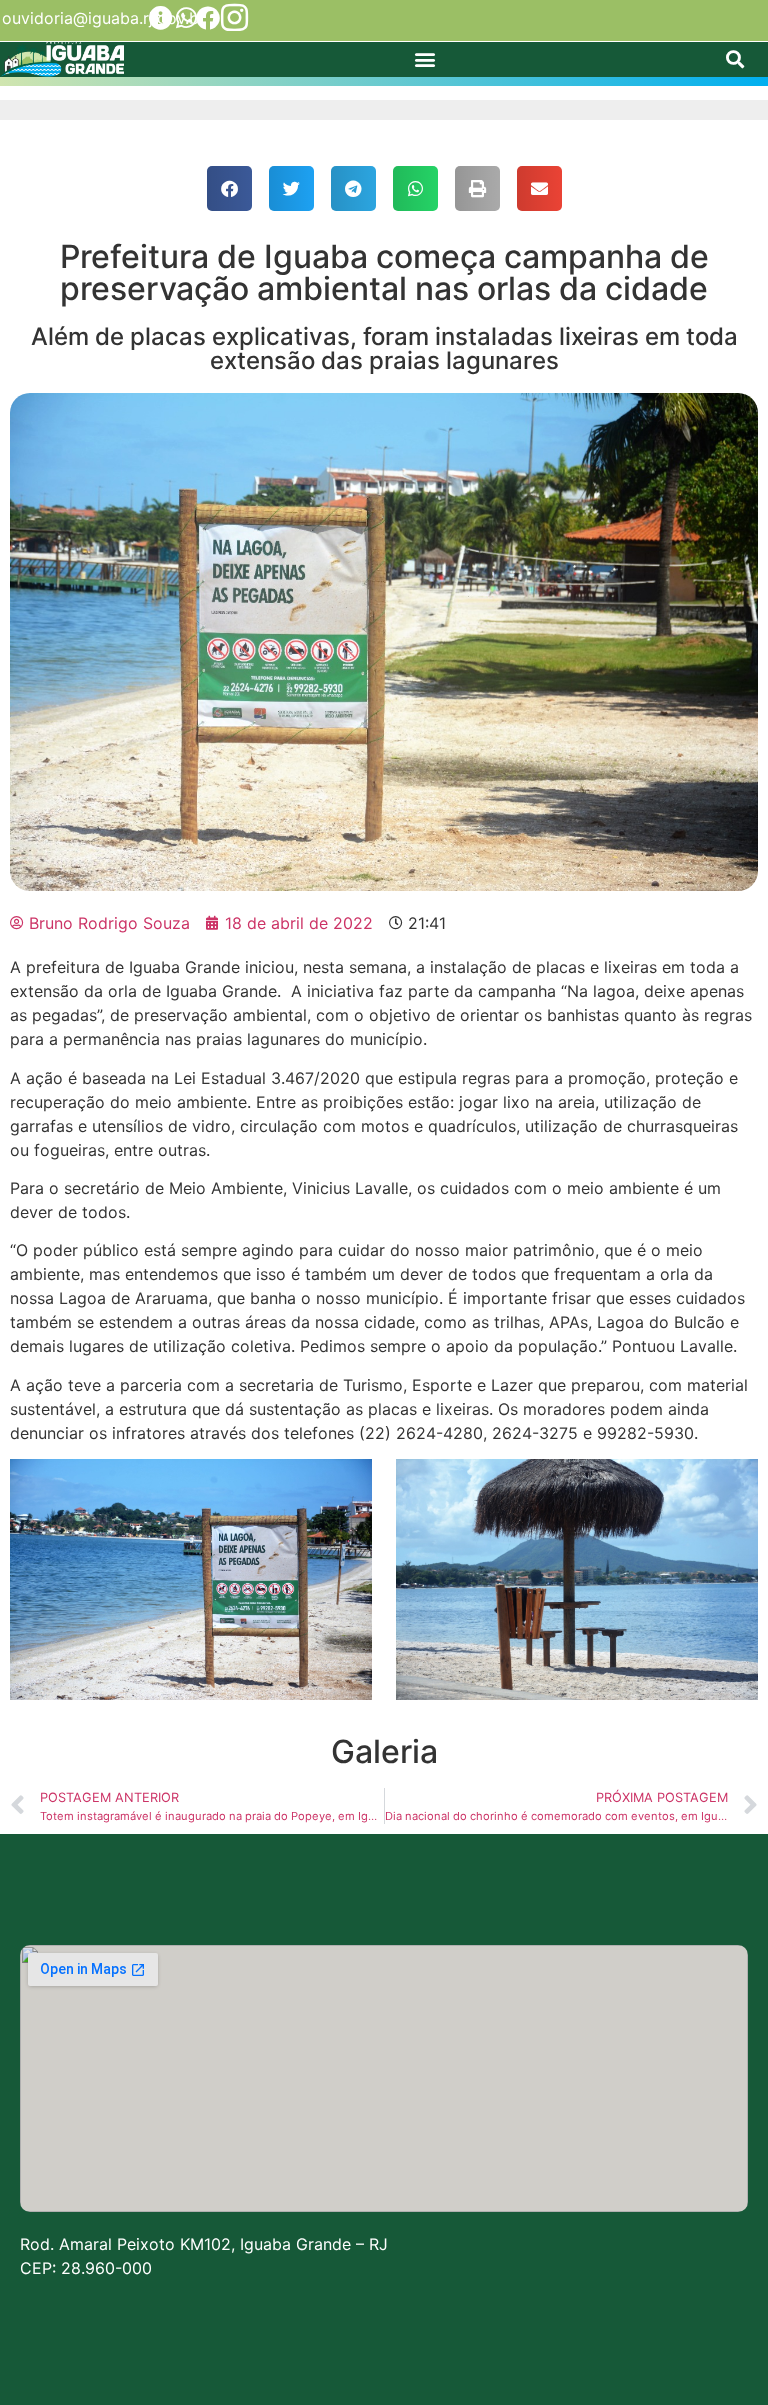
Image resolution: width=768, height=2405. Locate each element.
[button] (425, 59)
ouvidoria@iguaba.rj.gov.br (103, 18)
